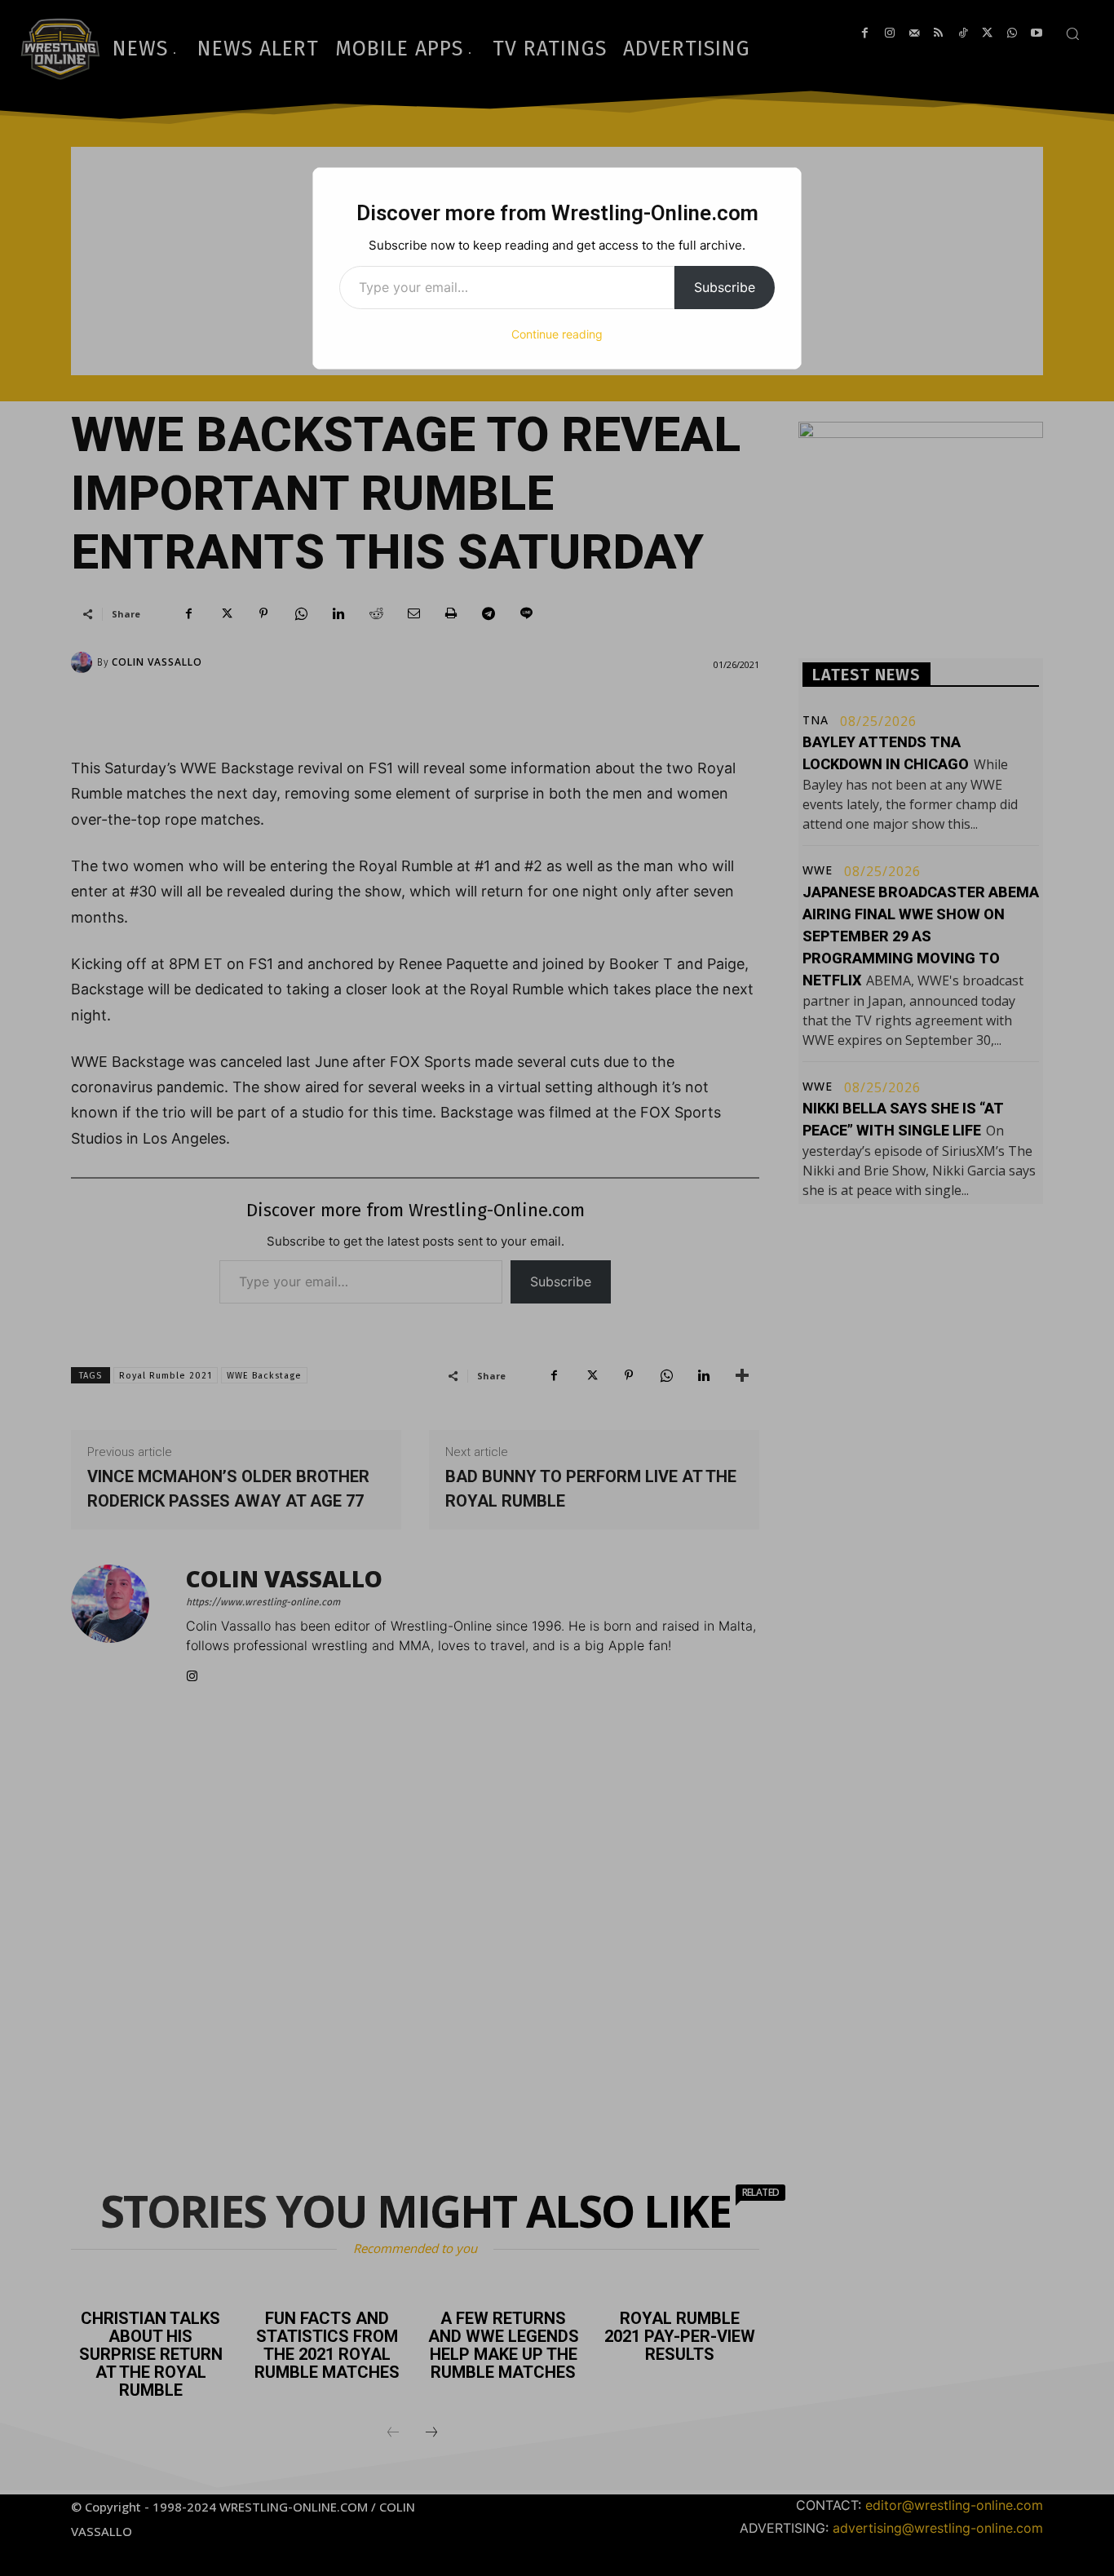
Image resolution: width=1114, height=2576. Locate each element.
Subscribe (725, 287)
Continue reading (557, 334)
